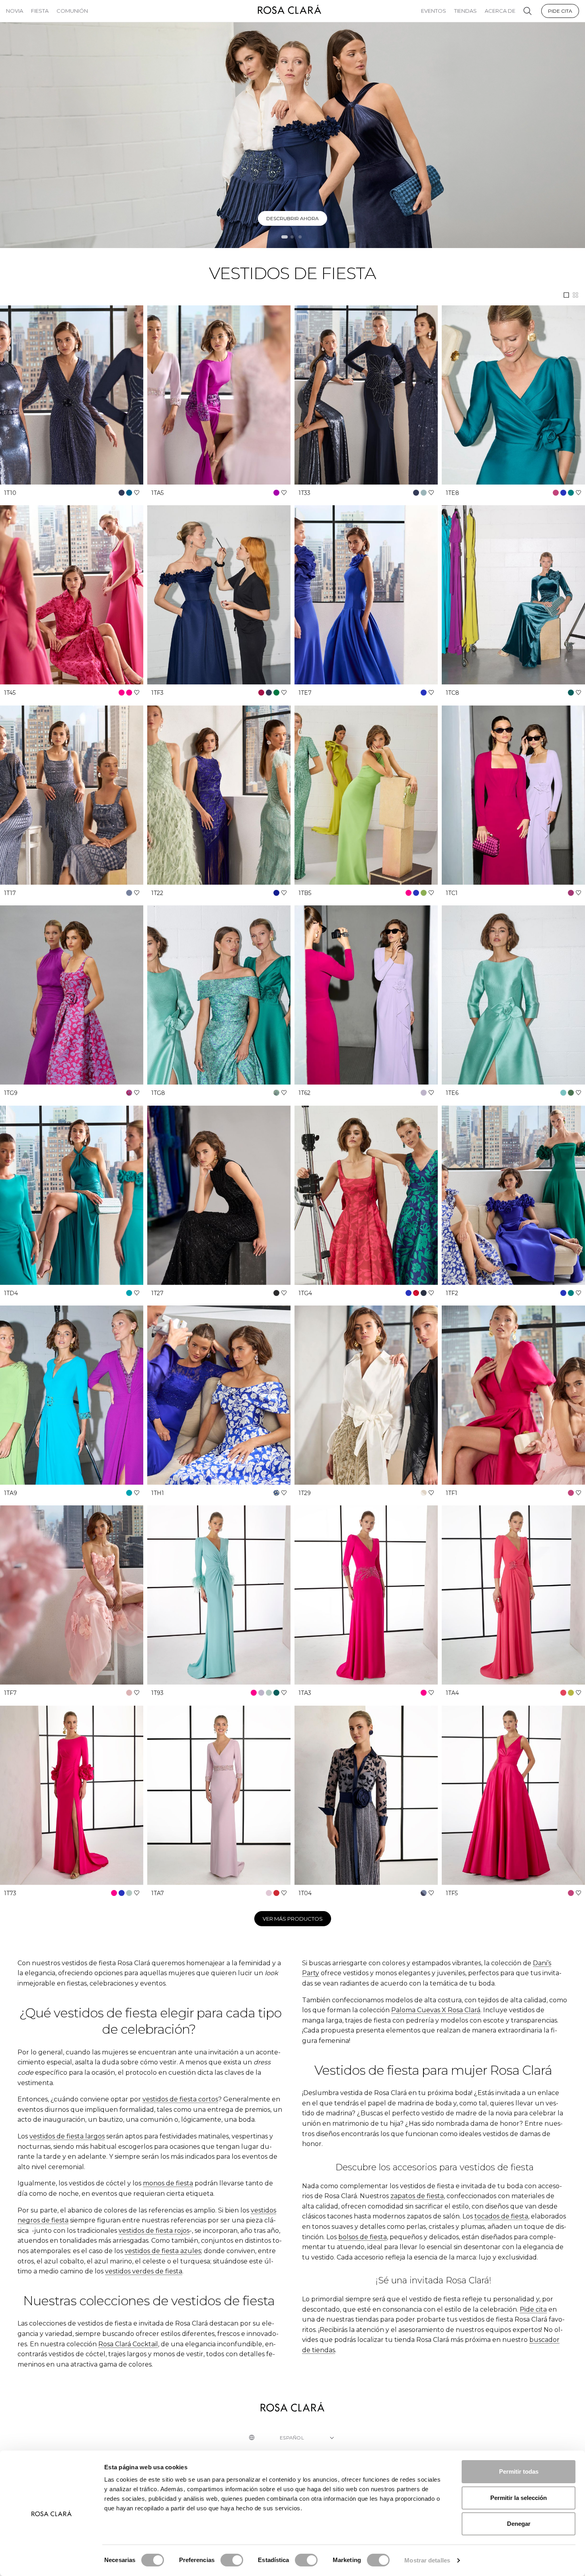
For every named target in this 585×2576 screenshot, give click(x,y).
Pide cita (533, 2309)
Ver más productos (293, 1919)
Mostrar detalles (427, 2560)
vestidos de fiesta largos (67, 2136)
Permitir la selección (519, 2498)
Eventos (434, 11)
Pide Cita (560, 11)
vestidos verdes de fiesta (144, 2271)
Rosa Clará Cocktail (128, 2344)
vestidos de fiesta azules (163, 2251)
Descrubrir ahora (292, 218)
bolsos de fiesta (363, 2237)
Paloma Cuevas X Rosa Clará (436, 2010)
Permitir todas (519, 2471)
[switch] (232, 2560)
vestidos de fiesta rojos (154, 2231)
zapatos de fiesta (417, 2196)
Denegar (519, 2524)
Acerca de (500, 11)
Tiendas (465, 11)
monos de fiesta (168, 2183)
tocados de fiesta (501, 2216)
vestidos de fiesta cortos (180, 2099)
